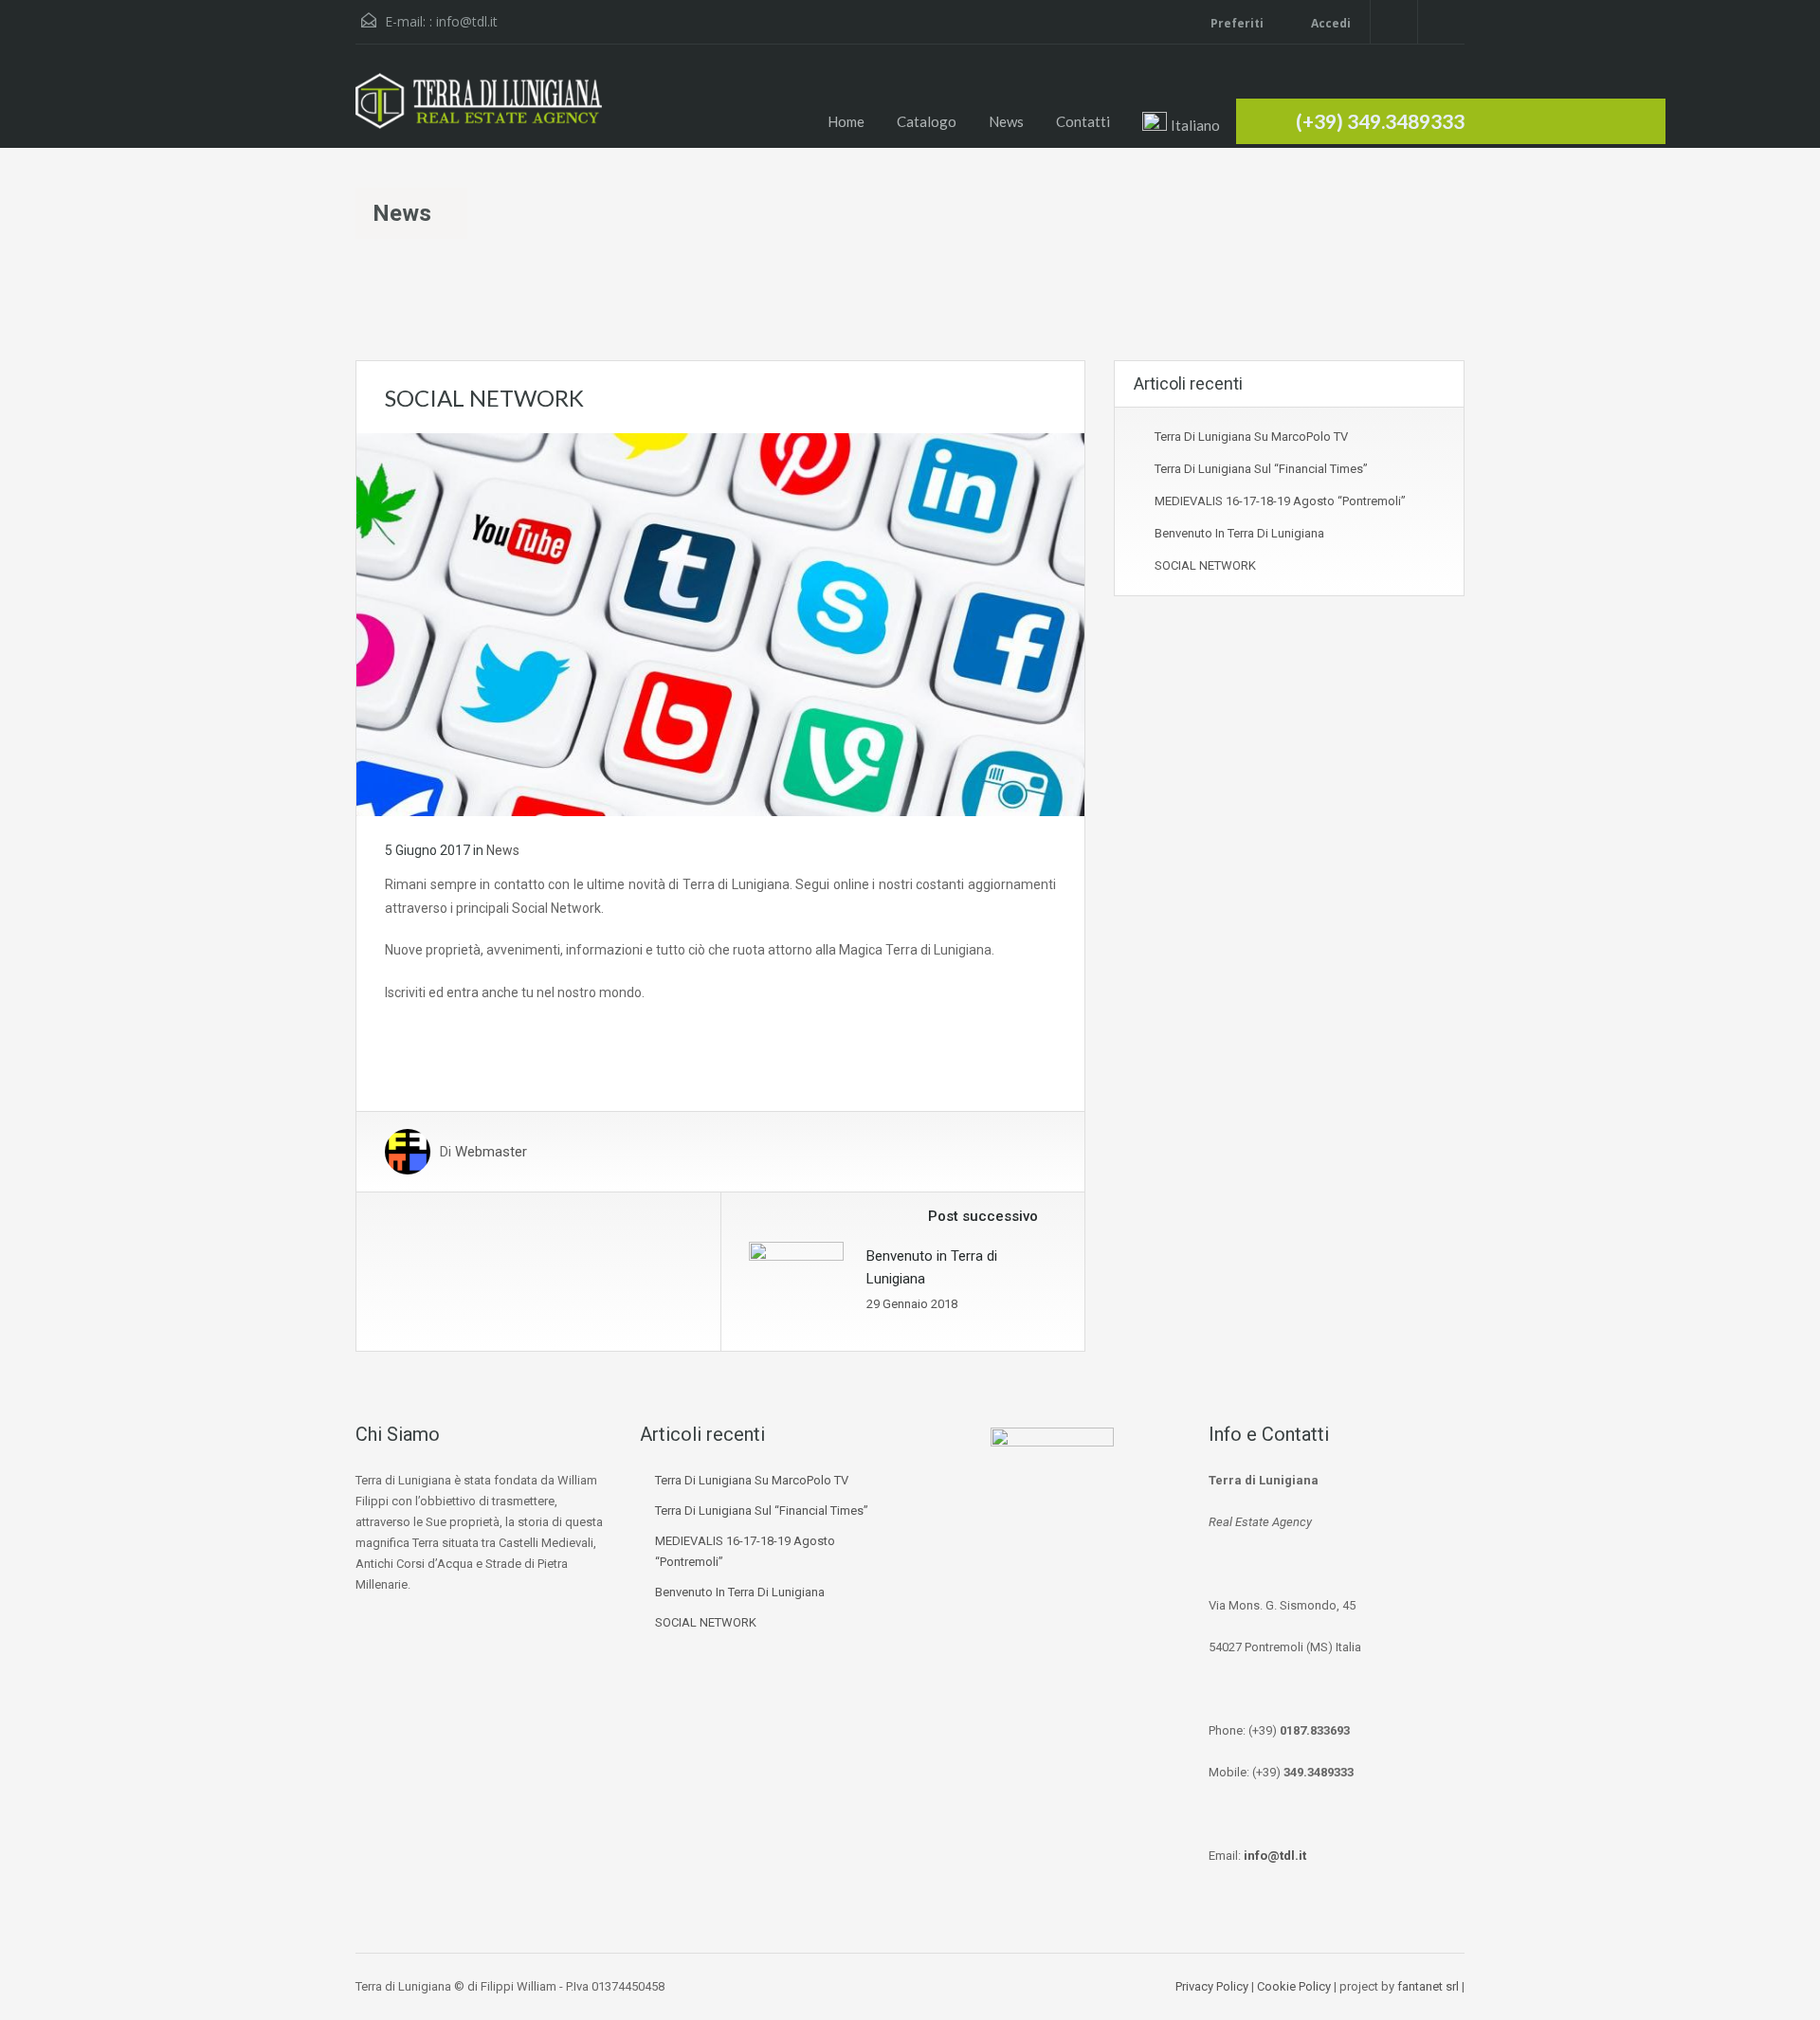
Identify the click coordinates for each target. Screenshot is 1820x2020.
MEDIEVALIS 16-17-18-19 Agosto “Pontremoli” (1280, 501)
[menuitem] (1182, 123)
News (1006, 121)
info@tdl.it (467, 21)
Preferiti (1237, 23)
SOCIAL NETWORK (1205, 565)
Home (846, 121)
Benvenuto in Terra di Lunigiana (1239, 533)
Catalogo (927, 121)
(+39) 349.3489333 (1380, 121)
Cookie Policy (1294, 1986)
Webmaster (491, 1152)
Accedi (1329, 23)
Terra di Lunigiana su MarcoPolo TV (1251, 437)
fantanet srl (1428, 1986)
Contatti (1083, 121)
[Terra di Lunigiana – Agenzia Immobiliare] (479, 110)
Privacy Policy (1212, 1986)
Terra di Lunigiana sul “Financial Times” (1261, 469)
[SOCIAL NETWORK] (720, 624)
